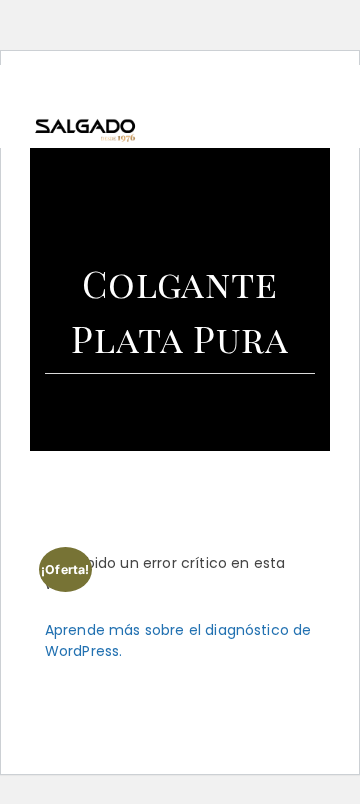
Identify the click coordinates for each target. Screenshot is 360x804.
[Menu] (319, 106)
